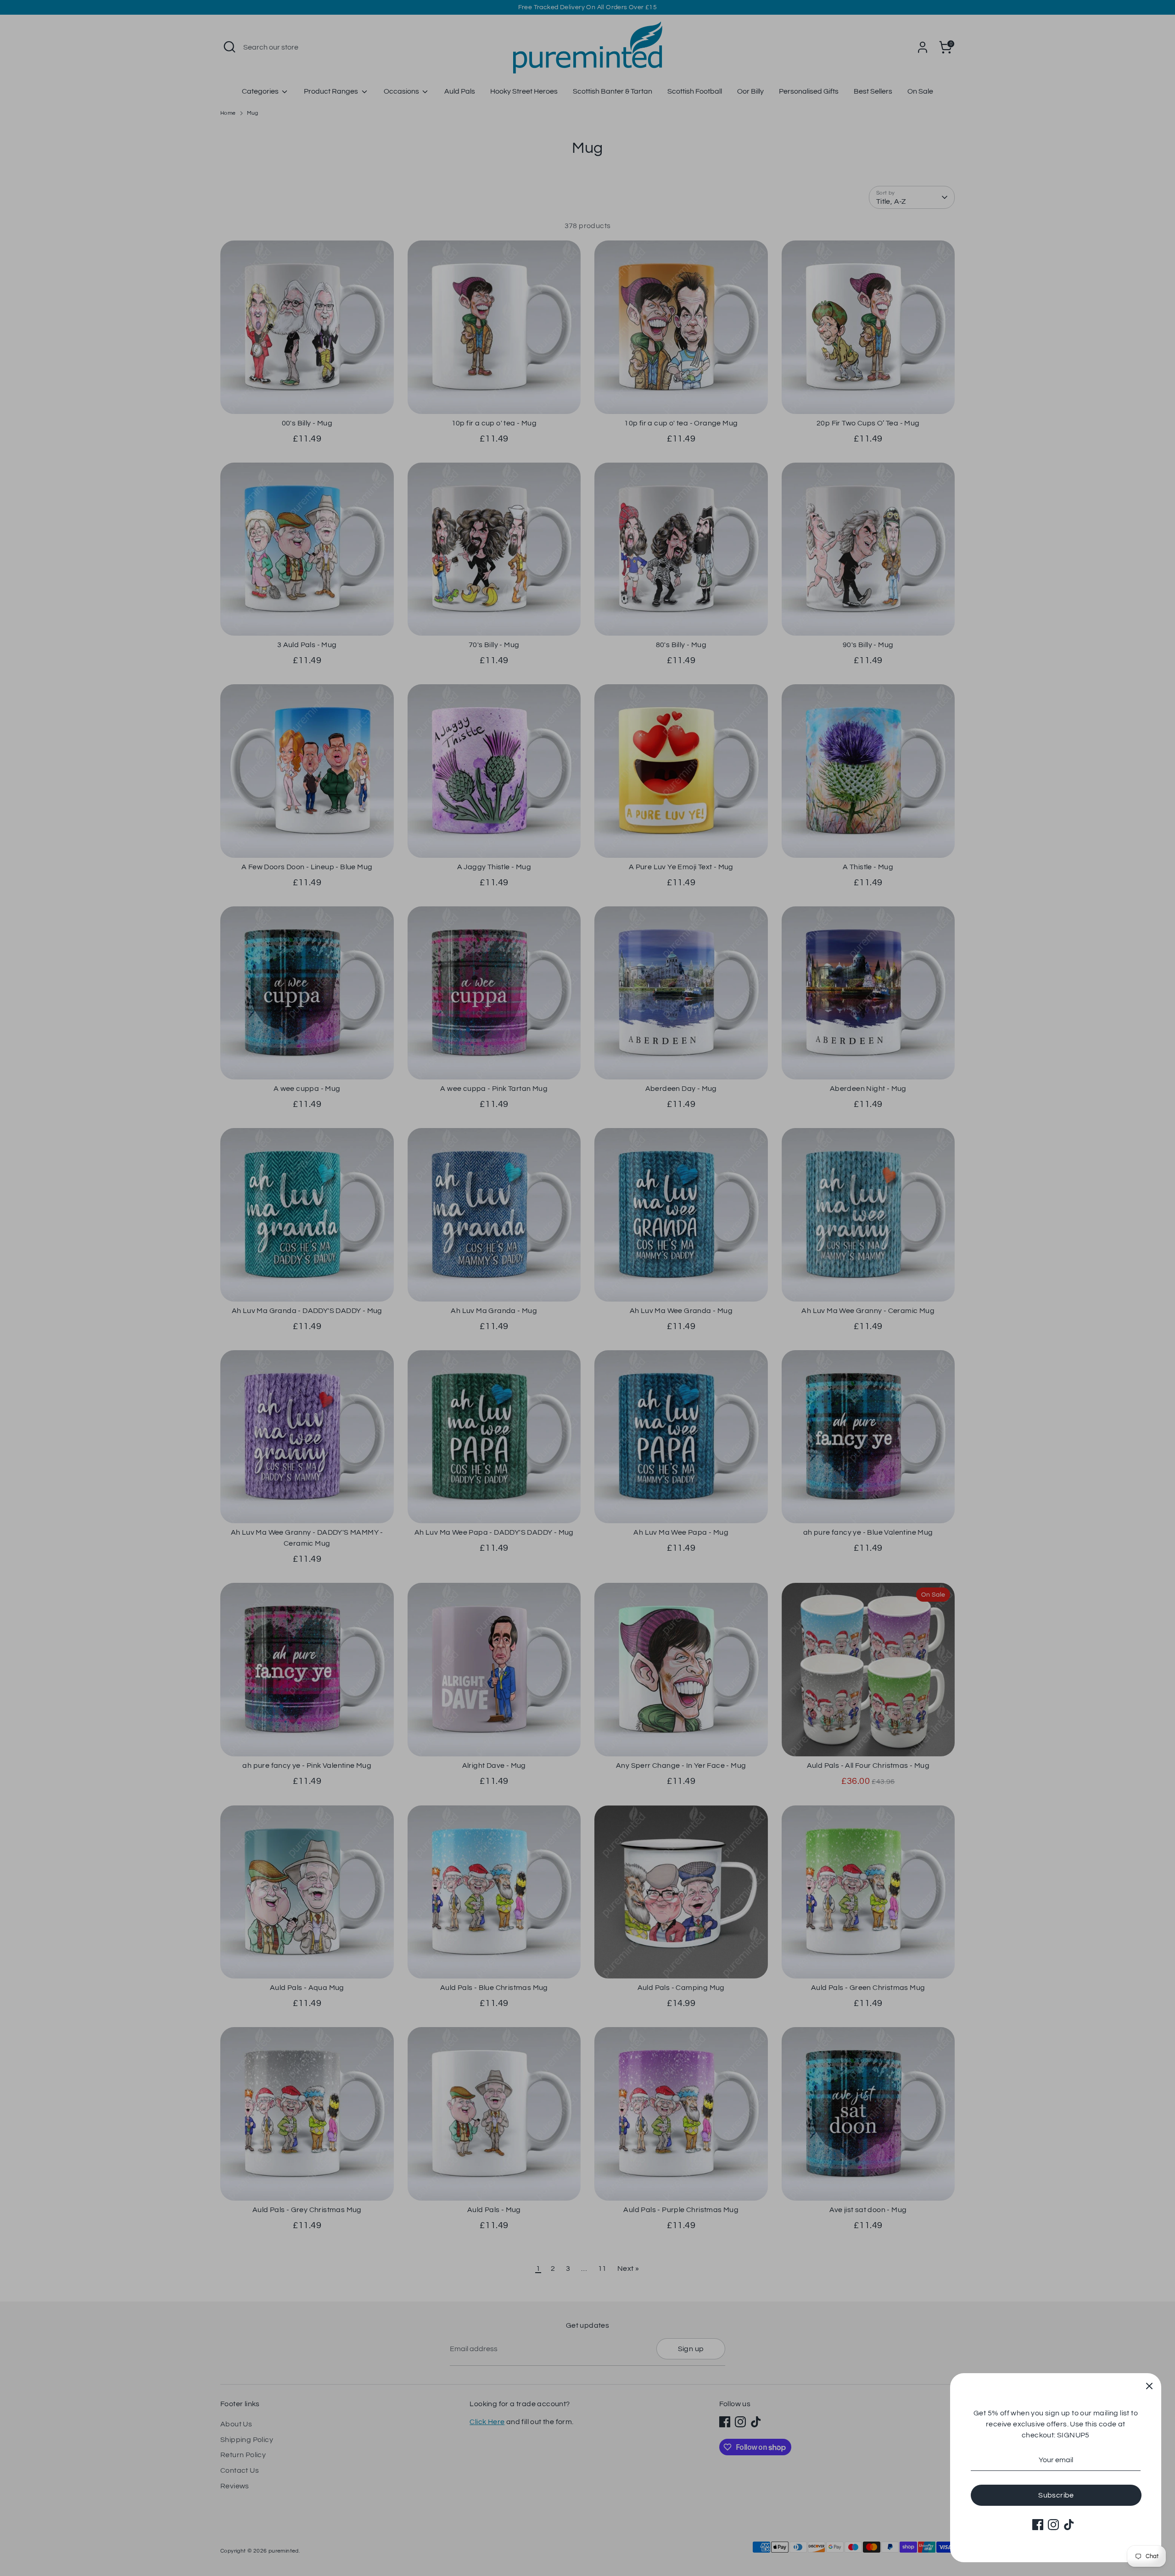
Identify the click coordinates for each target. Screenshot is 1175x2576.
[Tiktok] (1069, 2525)
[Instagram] (1053, 2525)
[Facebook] (1038, 2525)
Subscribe (1056, 2495)
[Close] (1149, 2385)
